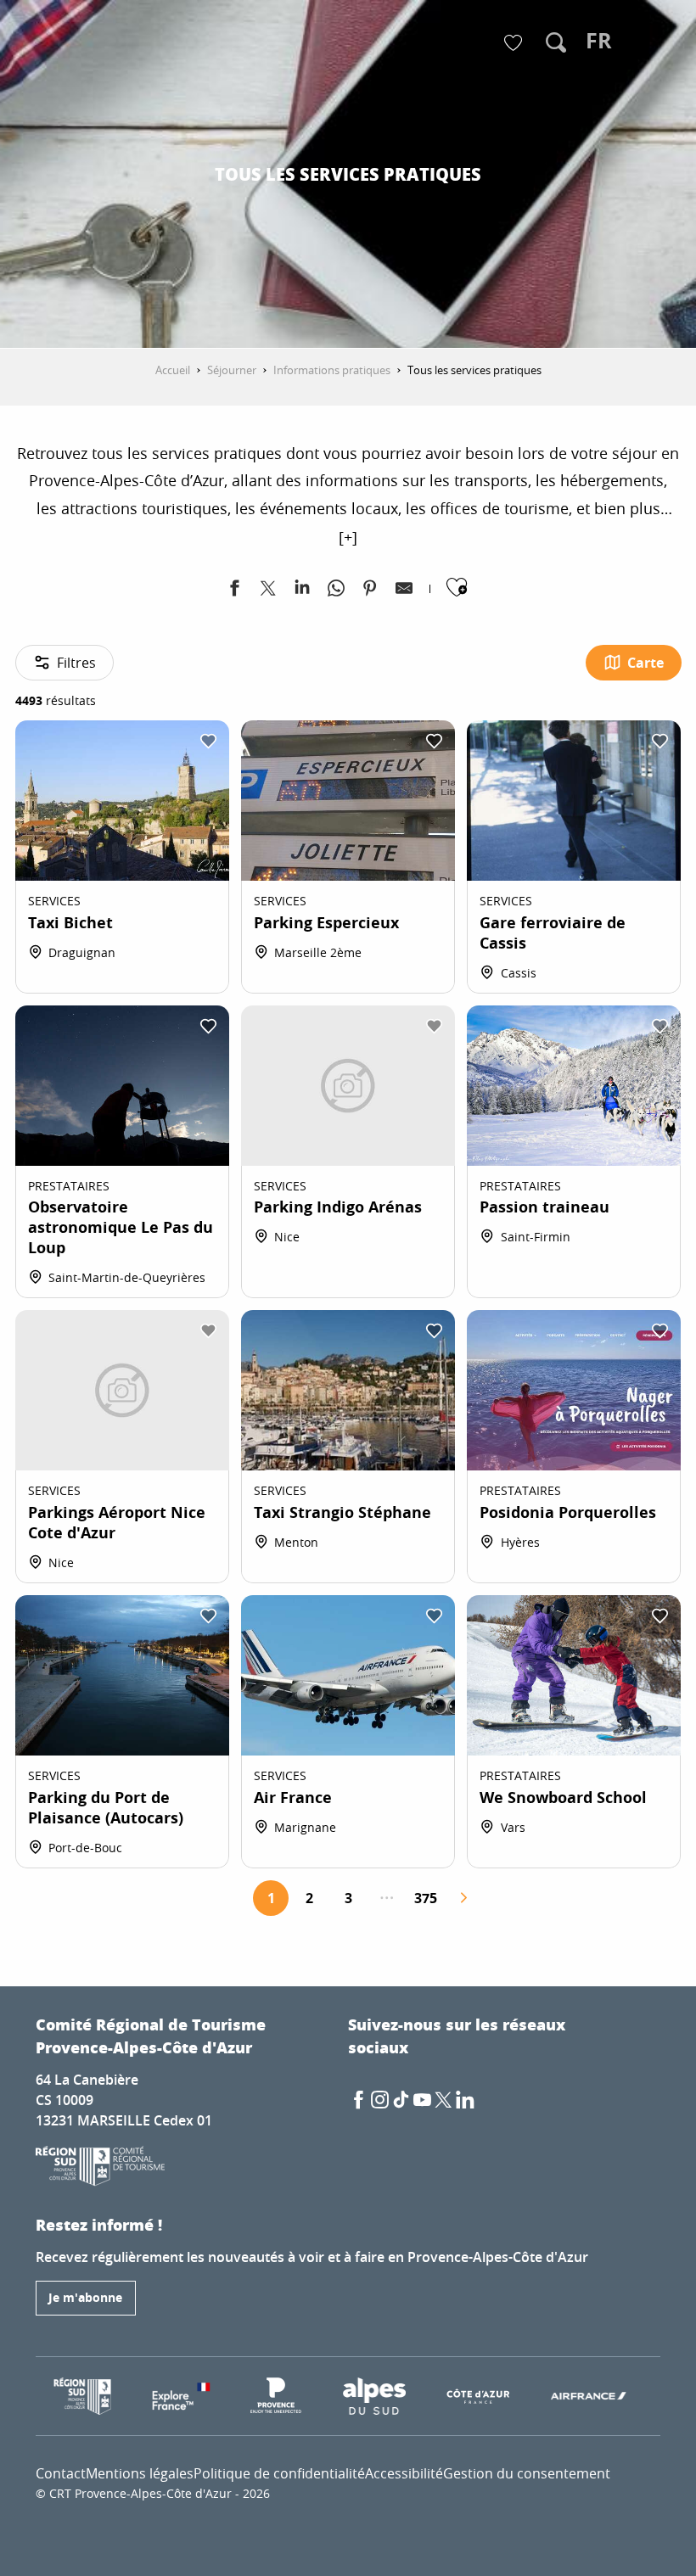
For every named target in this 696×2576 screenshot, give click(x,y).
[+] (348, 537)
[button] (556, 42)
